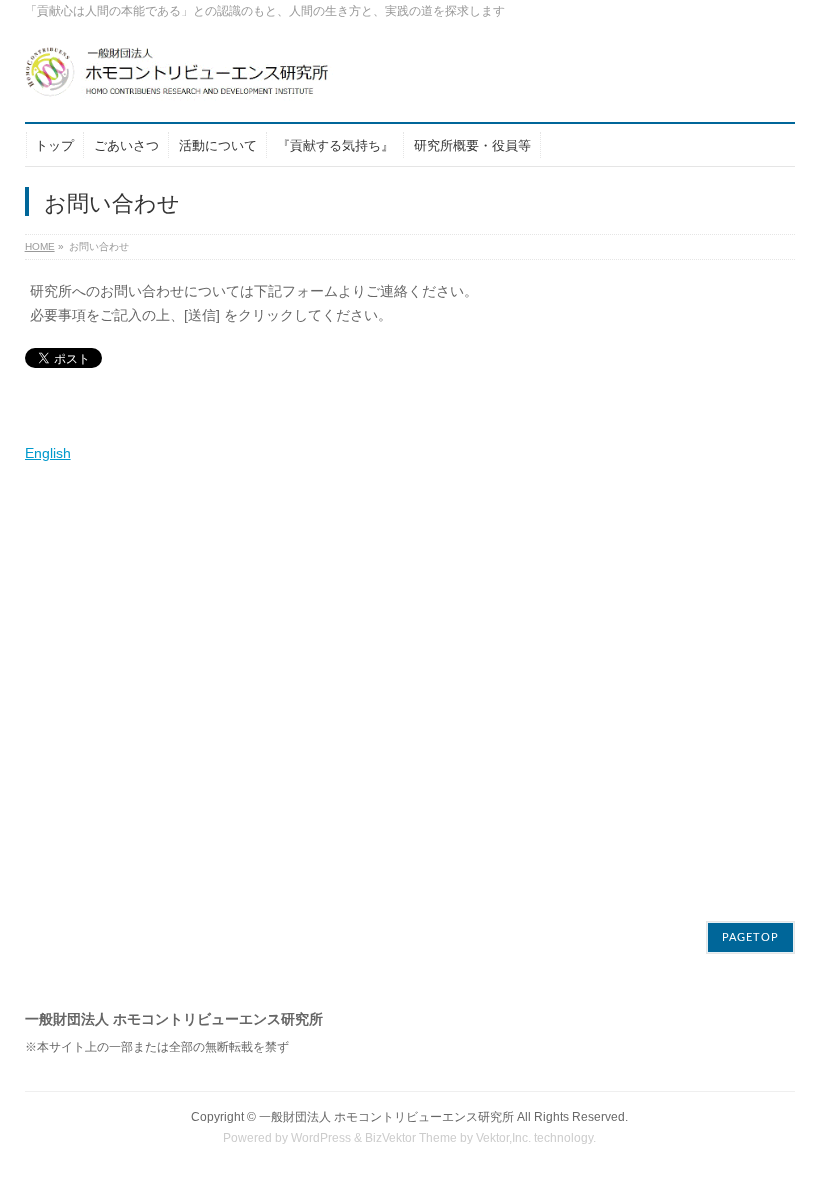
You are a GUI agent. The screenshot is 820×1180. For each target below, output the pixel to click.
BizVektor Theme (411, 1138)
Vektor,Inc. (503, 1138)
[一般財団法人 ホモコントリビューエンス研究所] (215, 79)
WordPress (321, 1138)
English (48, 453)
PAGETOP (750, 937)
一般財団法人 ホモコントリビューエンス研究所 (386, 1117)
